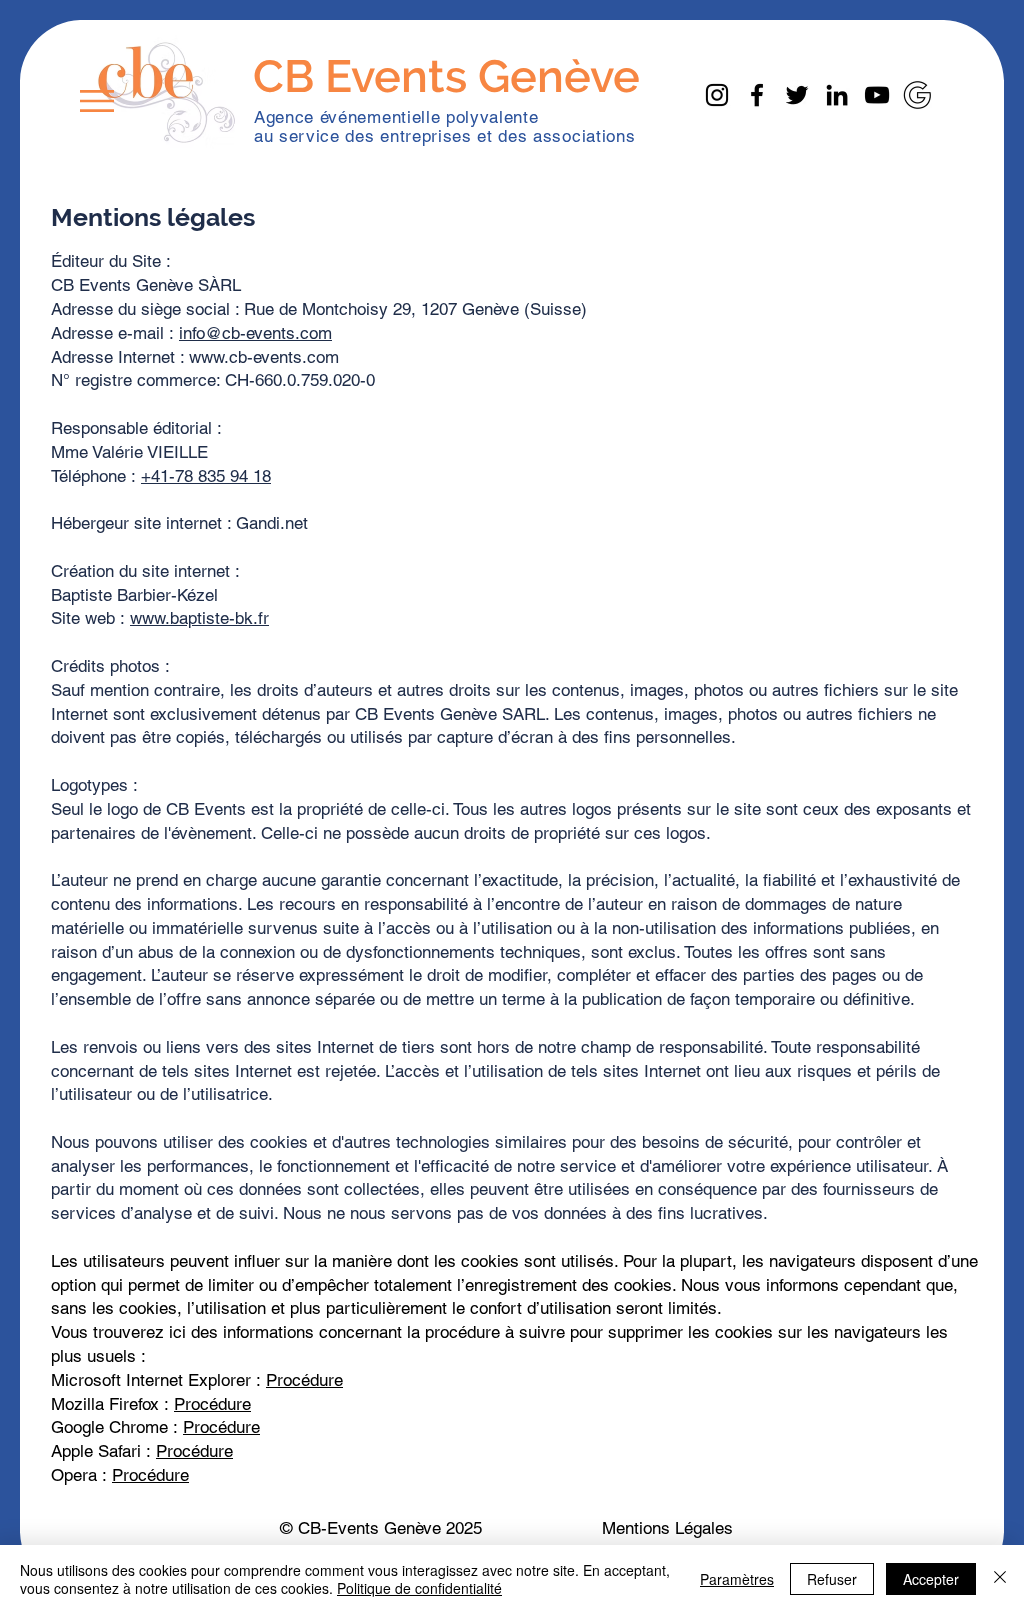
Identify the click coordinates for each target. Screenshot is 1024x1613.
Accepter (931, 1579)
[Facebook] (757, 95)
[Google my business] (917, 95)
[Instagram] (717, 95)
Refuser (832, 1579)
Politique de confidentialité (419, 1588)
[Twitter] (797, 95)
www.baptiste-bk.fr (199, 618)
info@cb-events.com (255, 333)
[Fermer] (1000, 1579)
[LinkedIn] (837, 95)
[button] (97, 101)
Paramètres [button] (737, 1579)
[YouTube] (877, 95)
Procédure (304, 1380)
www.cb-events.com (264, 357)
